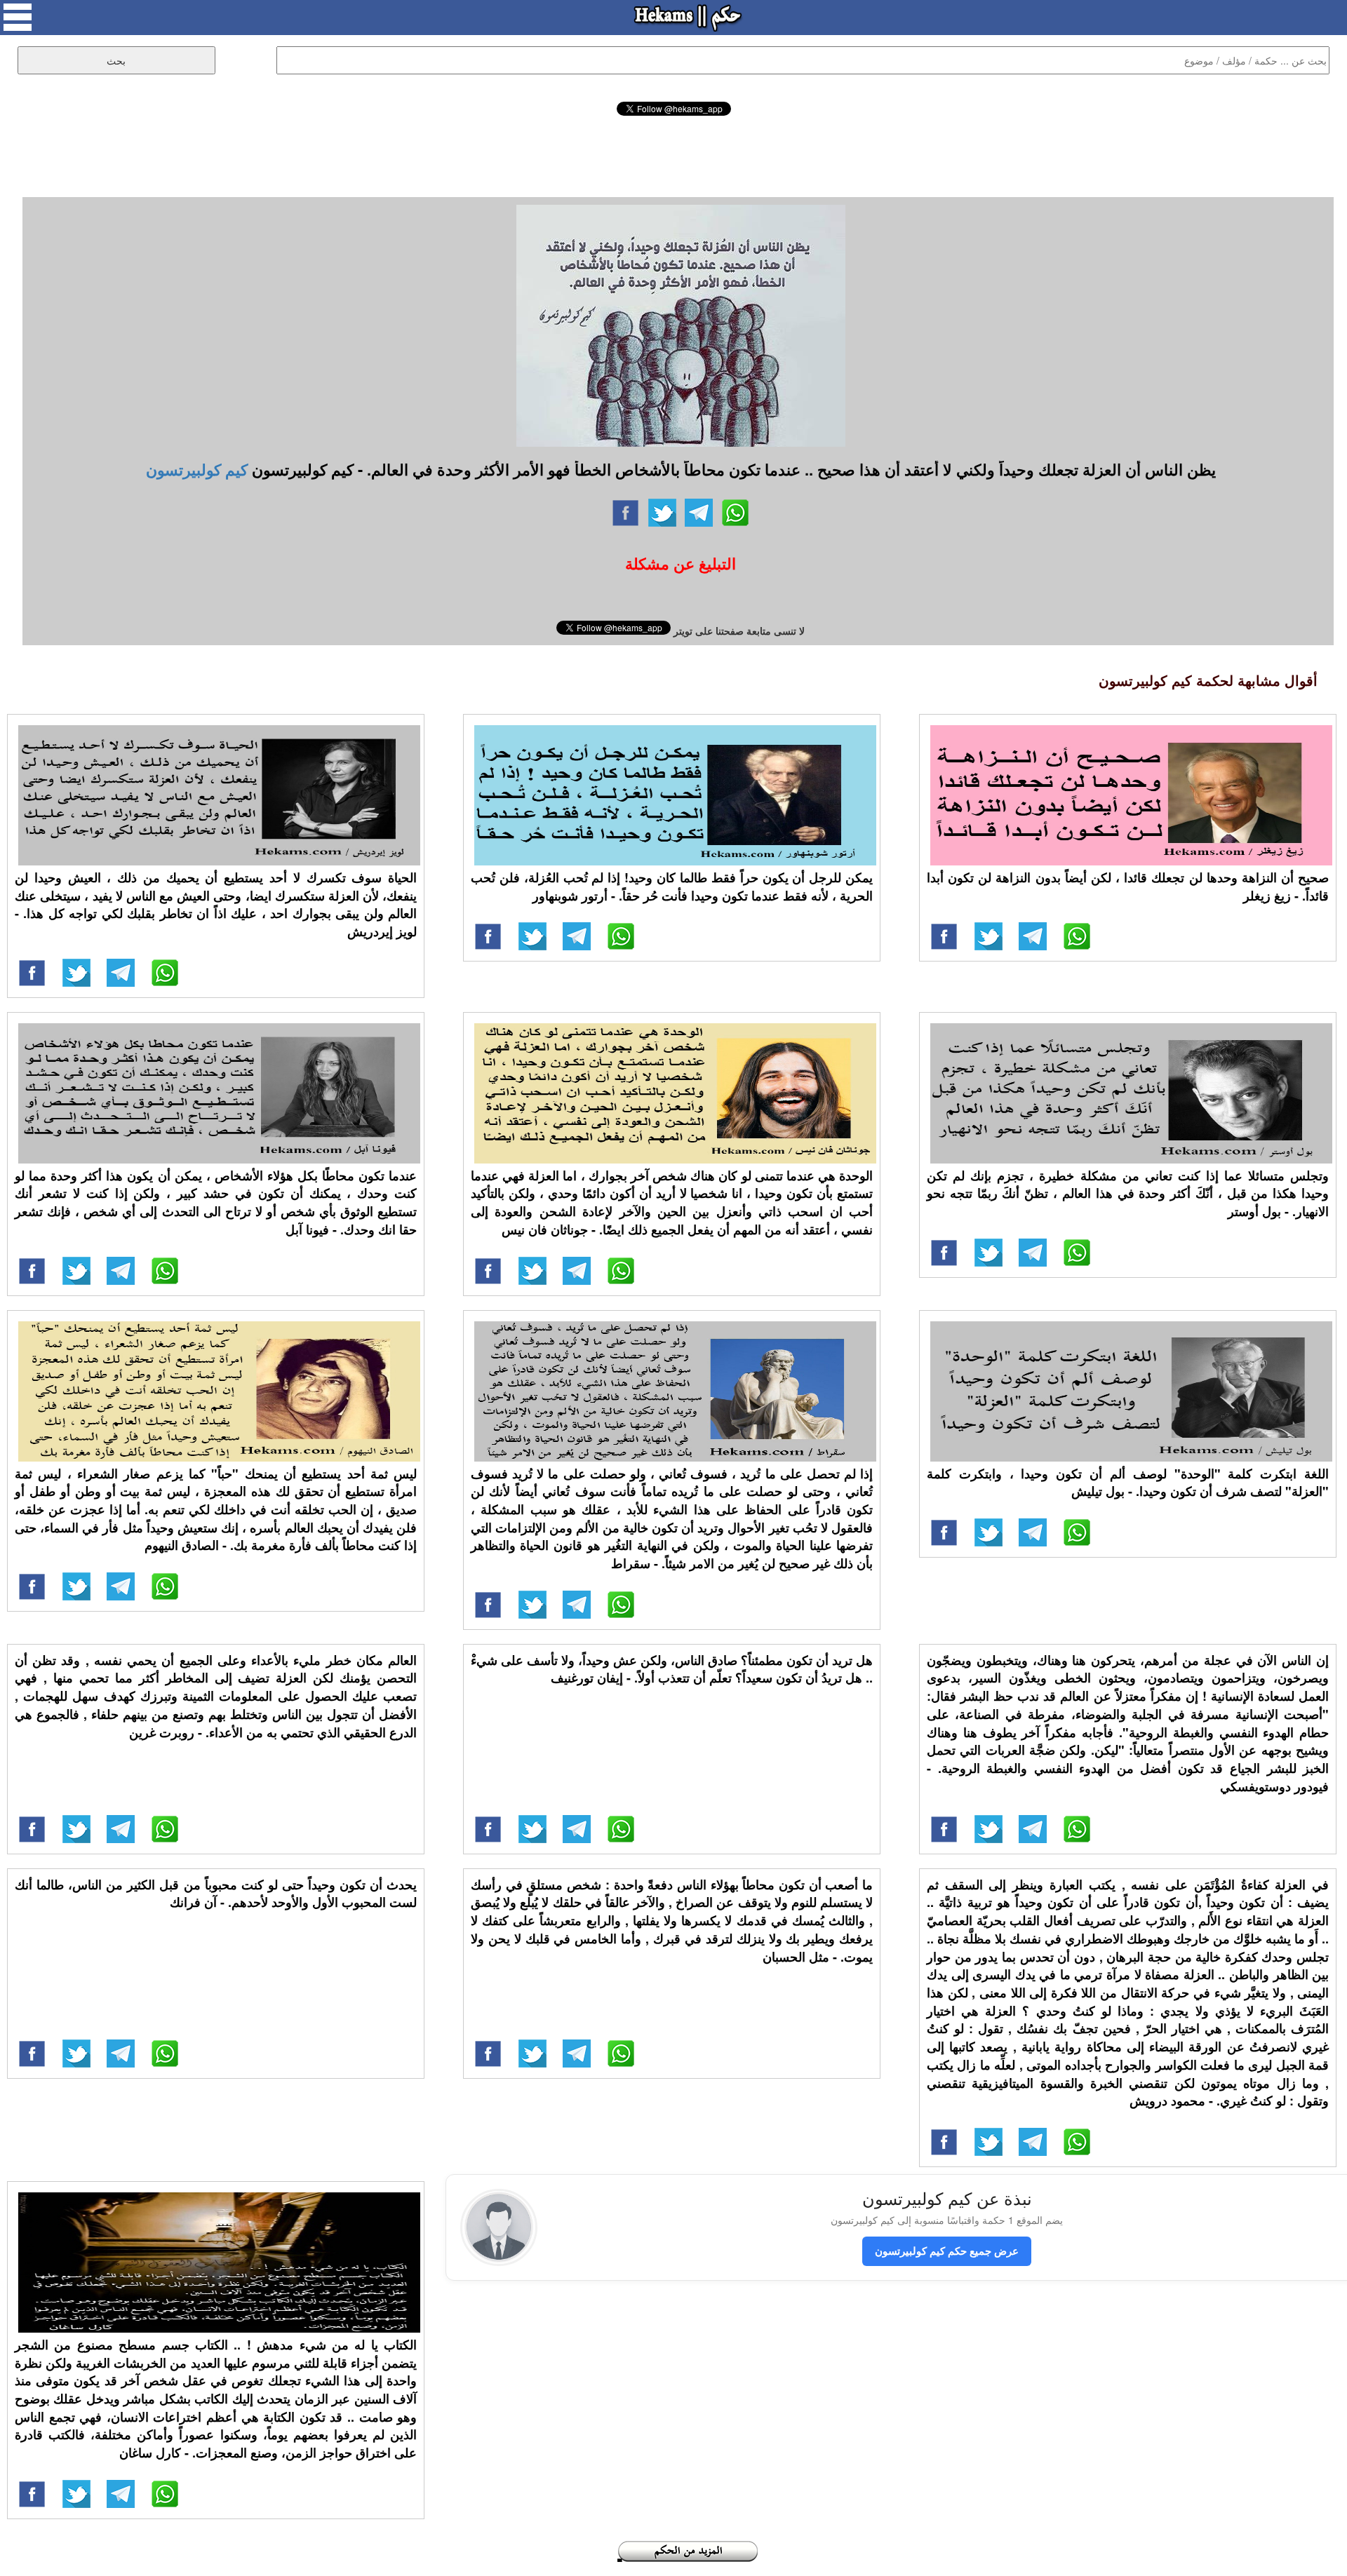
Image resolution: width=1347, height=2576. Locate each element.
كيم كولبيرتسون (197, 469)
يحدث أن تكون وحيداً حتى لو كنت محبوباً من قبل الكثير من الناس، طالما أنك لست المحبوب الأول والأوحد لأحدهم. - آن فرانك (216, 1894)
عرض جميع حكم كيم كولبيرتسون (947, 2251)
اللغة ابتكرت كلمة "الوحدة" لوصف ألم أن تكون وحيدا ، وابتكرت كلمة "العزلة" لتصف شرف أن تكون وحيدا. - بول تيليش (1128, 1483)
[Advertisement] (673, 154)
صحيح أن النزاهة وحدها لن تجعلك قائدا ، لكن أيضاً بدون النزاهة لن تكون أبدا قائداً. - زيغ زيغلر (1128, 886)
